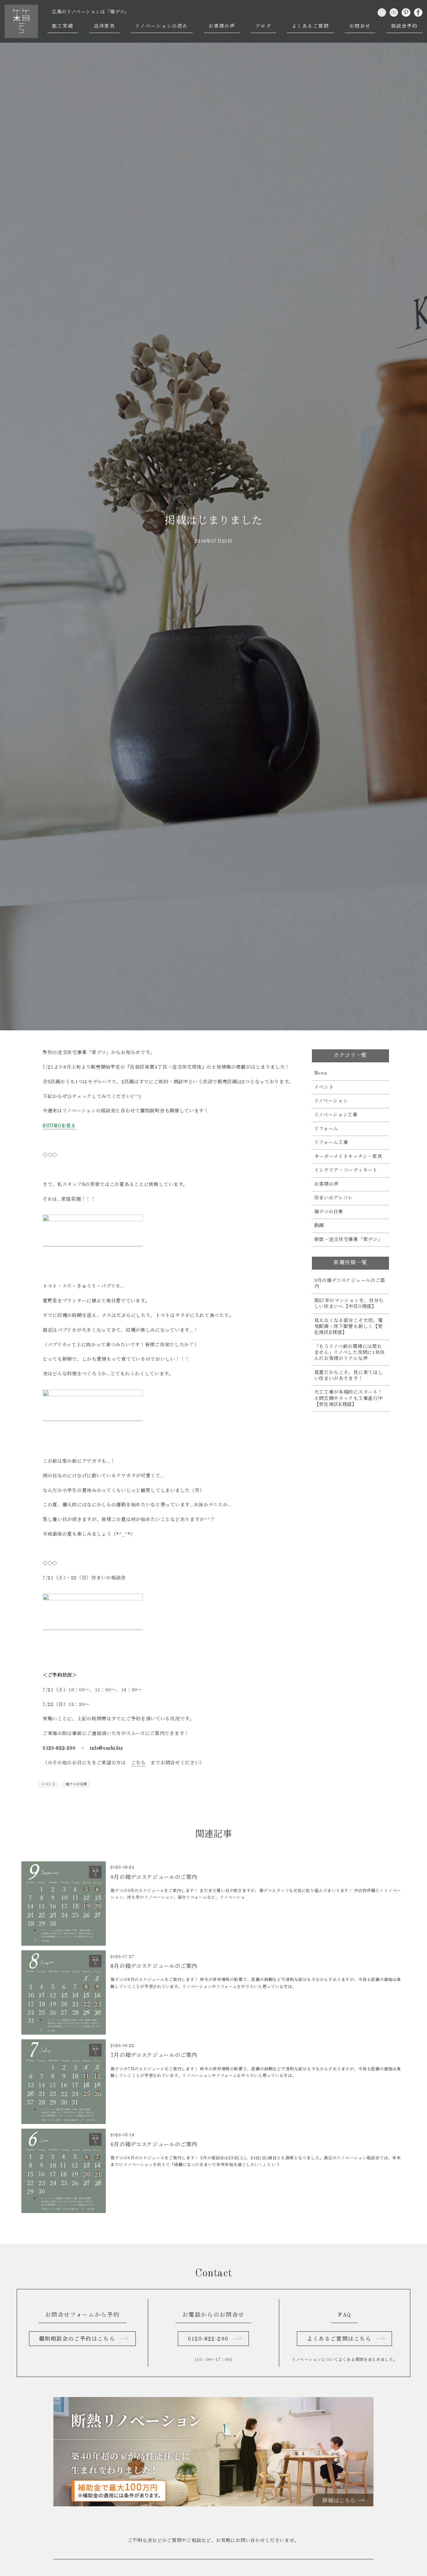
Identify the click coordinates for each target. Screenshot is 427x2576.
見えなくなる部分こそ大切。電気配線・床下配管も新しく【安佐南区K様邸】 (349, 1327)
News (321, 1073)
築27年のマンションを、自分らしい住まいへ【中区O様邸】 (349, 1304)
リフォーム (326, 1129)
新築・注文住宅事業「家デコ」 (348, 1240)
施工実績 (63, 26)
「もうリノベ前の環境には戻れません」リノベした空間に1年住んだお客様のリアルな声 (350, 1353)
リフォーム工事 (331, 1143)
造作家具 (104, 26)
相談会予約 (404, 26)
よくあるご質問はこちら (339, 2339)
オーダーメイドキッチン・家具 (348, 1157)
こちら (138, 1763)
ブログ (263, 26)
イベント (49, 1784)
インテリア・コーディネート (346, 1170)
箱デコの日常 (76, 1784)
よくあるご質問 (310, 26)
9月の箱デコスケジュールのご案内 (350, 1284)
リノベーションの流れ (162, 26)
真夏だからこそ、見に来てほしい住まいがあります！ (349, 1376)
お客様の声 (222, 26)
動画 (319, 1226)
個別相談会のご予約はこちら (77, 2339)
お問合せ (360, 26)
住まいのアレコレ (334, 1198)
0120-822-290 (208, 2339)
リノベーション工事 (336, 1115)
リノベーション (331, 1101)
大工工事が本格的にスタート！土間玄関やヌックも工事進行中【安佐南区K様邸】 (349, 1398)
